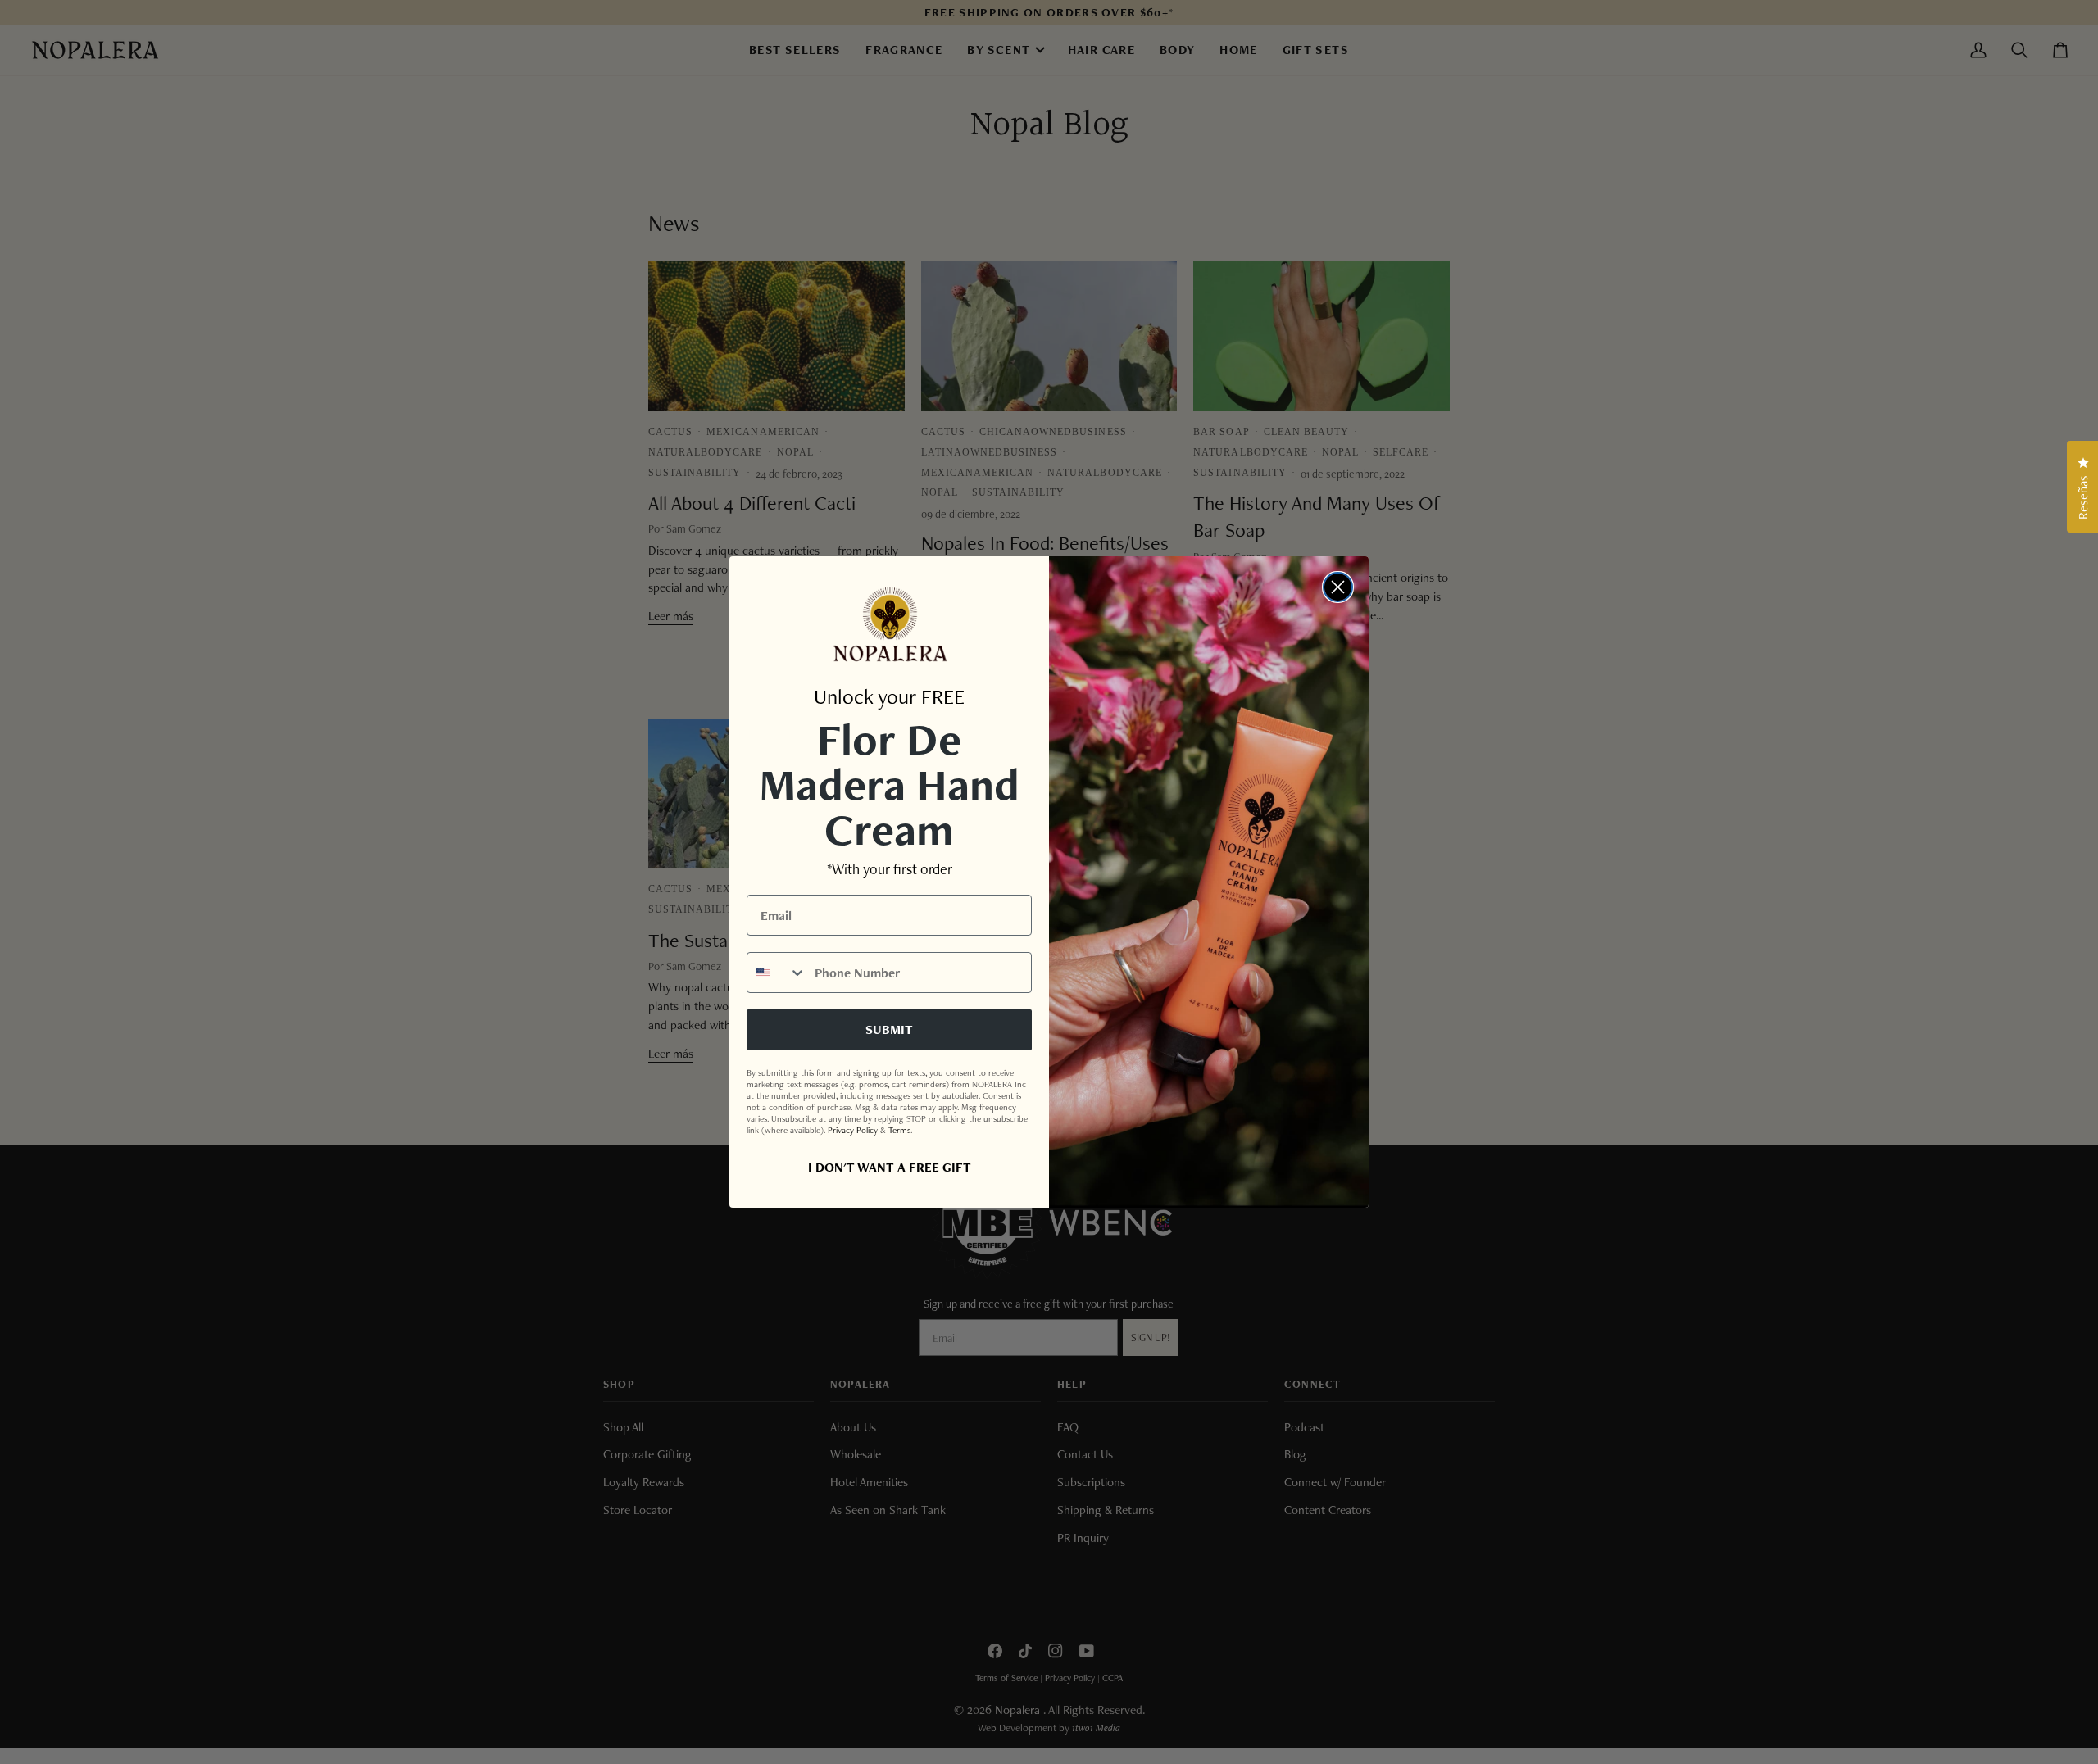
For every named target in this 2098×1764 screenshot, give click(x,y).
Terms (899, 1130)
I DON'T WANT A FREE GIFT (890, 1167)
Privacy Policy (853, 1130)
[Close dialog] (1338, 587)
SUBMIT (889, 1029)
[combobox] (777, 973)
